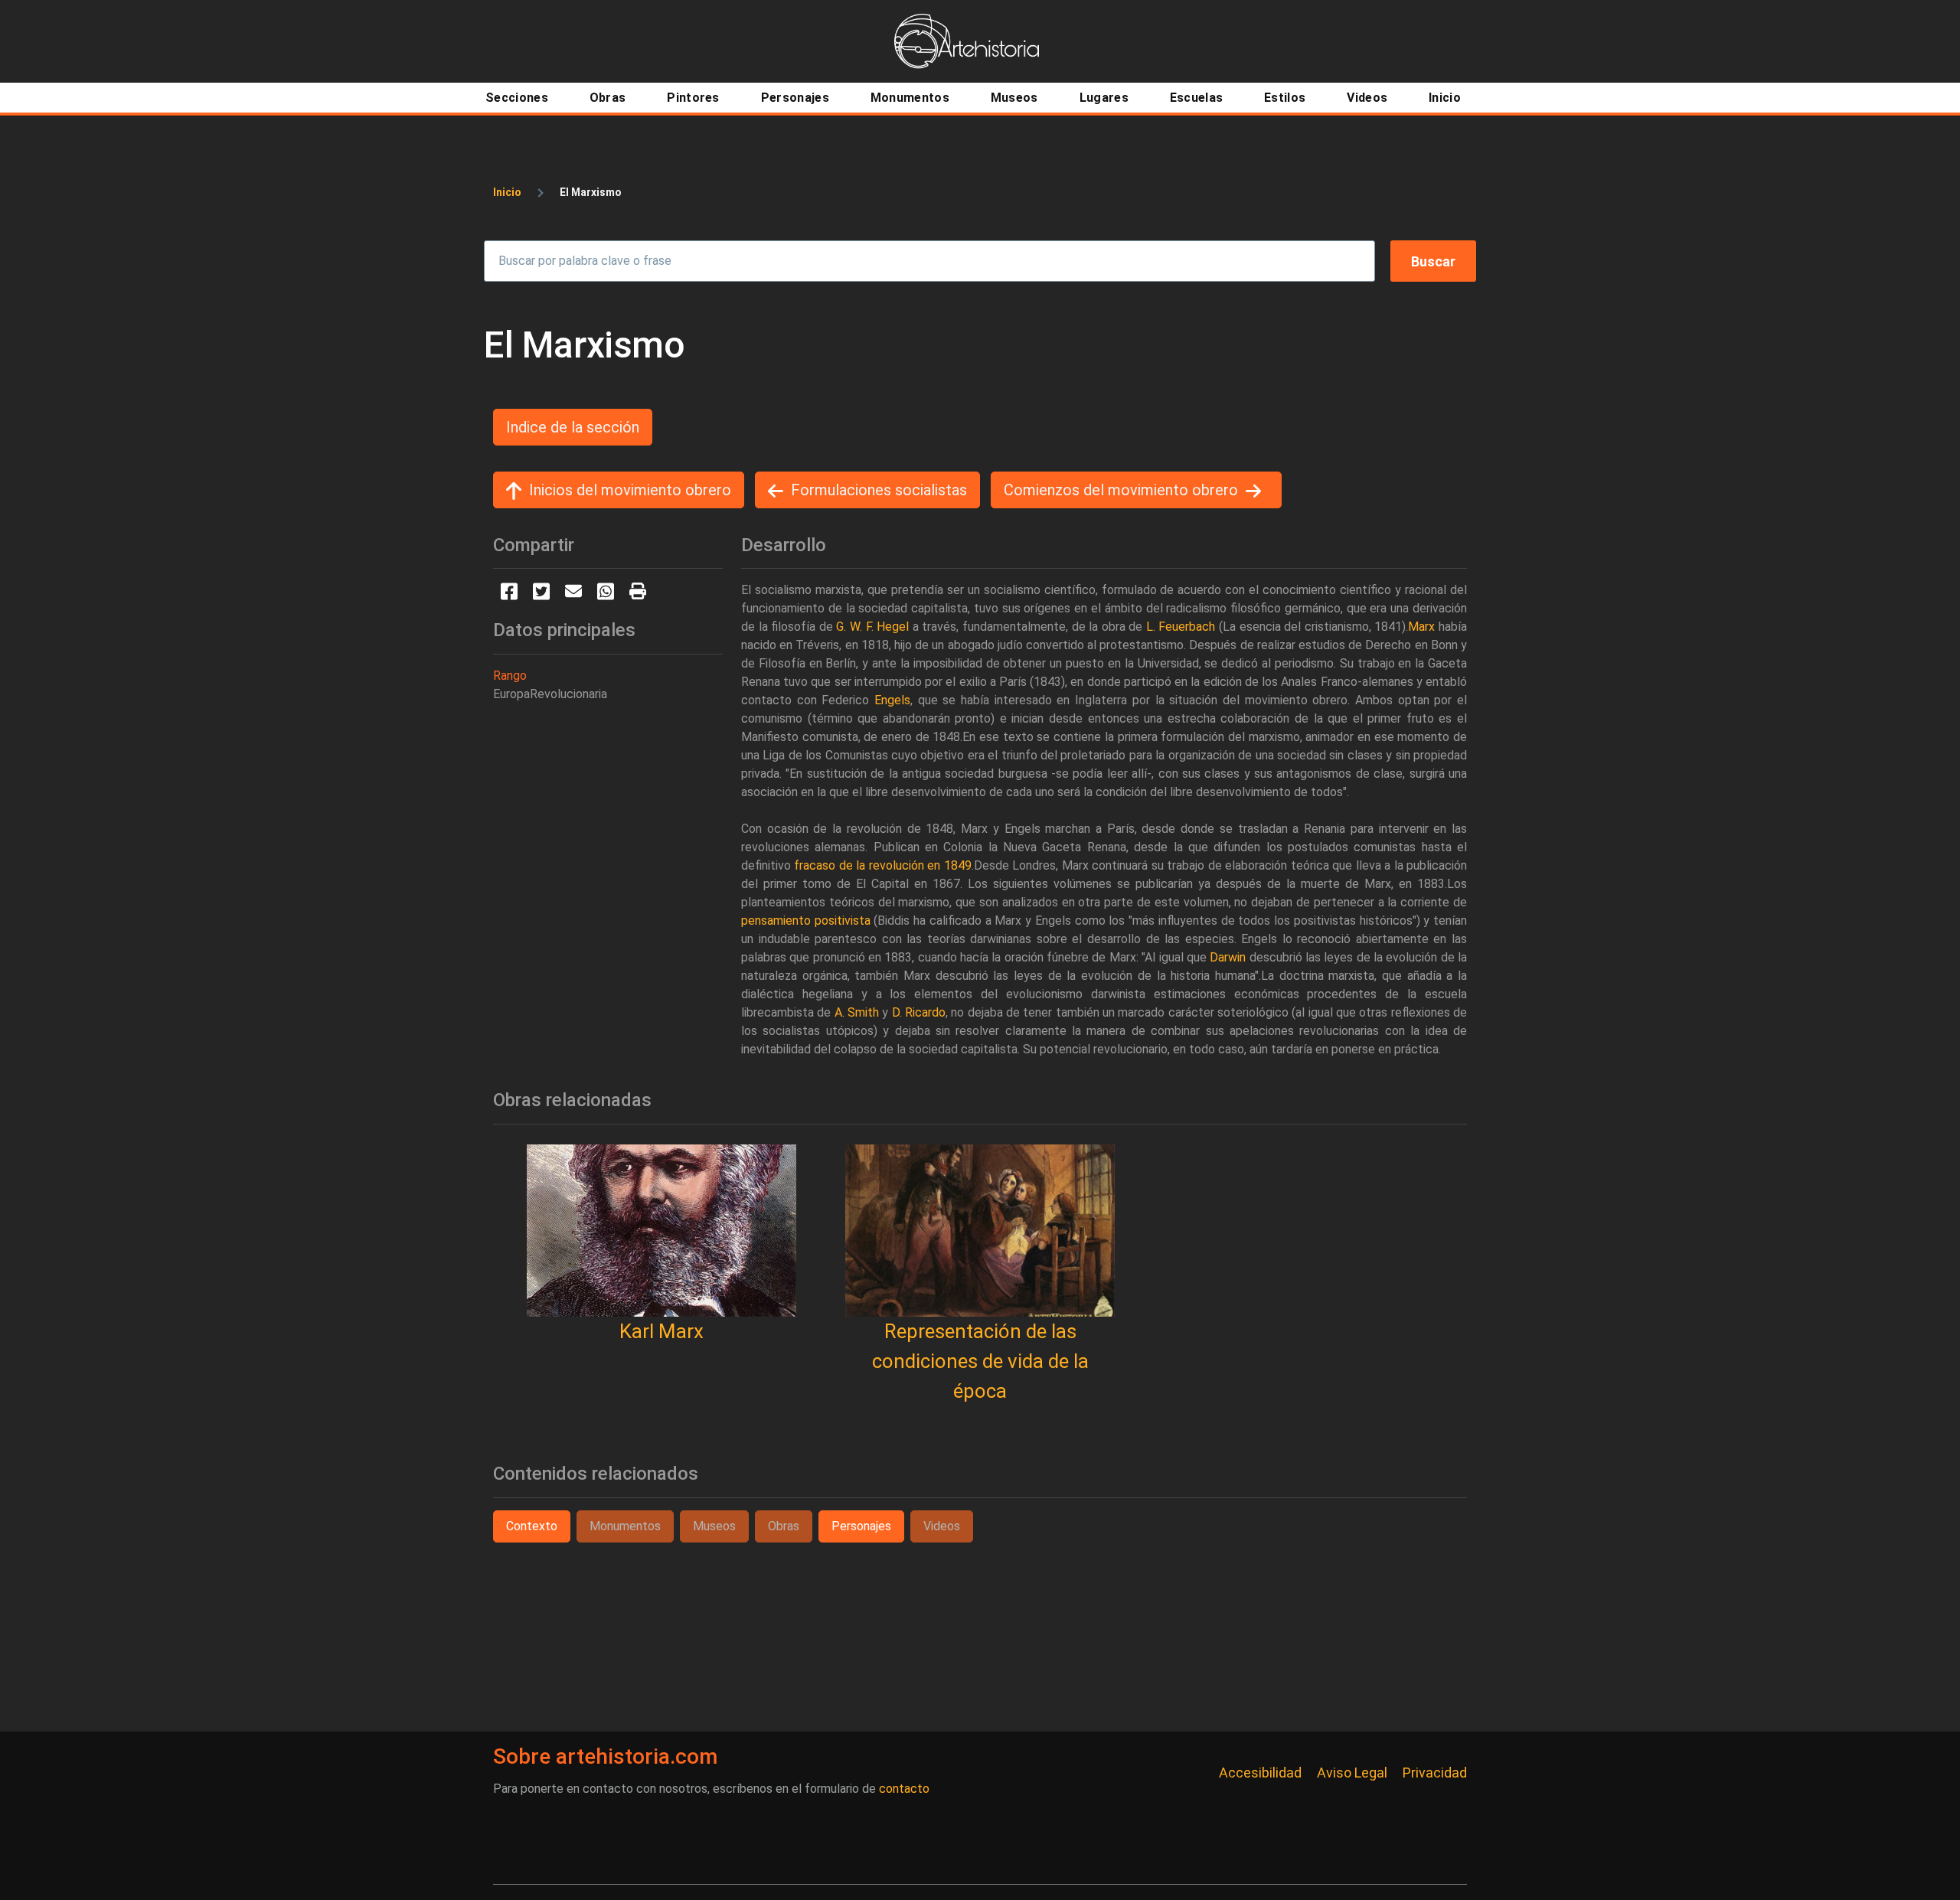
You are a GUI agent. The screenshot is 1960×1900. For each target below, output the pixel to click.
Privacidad (1435, 1773)
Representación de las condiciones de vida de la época (980, 1361)
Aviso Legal (1352, 1773)
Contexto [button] (532, 1526)
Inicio (507, 192)
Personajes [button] (861, 1526)
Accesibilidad (1260, 1773)
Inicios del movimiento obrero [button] (630, 490)
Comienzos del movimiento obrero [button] (1121, 490)
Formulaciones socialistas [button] (879, 490)
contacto (904, 1789)
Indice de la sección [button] (573, 427)
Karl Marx (661, 1331)
